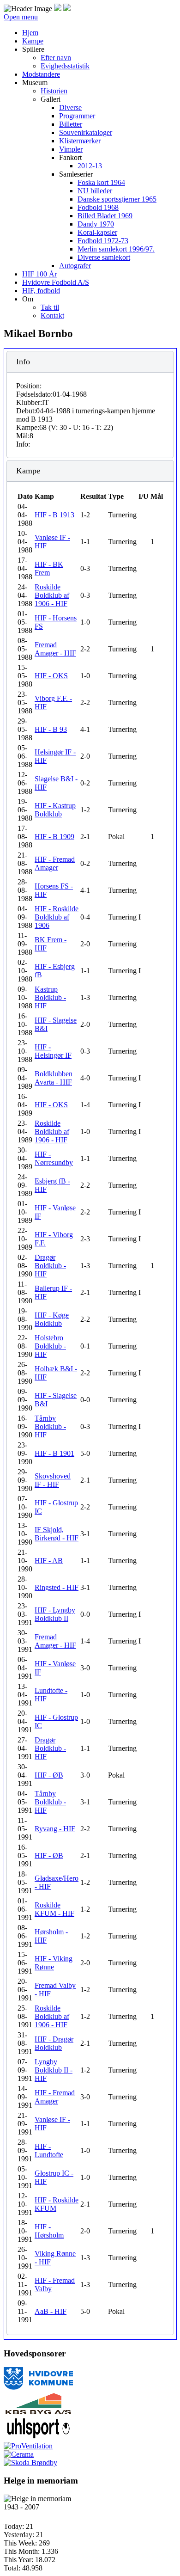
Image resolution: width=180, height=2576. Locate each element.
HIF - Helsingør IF (53, 1051)
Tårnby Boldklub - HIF (50, 1426)
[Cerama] (19, 2454)
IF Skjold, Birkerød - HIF (57, 1534)
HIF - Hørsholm (49, 2231)
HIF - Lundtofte (49, 2150)
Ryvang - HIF (55, 1829)
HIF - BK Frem (49, 568)
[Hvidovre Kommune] (38, 2388)
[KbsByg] (38, 2413)
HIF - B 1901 (54, 1453)
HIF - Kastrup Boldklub (55, 810)
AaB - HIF (51, 2311)
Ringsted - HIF (57, 1587)
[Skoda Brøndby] (30, 2463)
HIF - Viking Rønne (54, 1963)
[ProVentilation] (28, 2446)
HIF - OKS (51, 676)
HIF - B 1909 (54, 837)
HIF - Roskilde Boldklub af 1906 (57, 917)
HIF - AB (49, 1561)
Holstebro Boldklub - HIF (50, 1346)
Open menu (21, 17)
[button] (33, 49)
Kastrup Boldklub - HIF (50, 997)
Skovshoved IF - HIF (53, 1480)
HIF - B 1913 (54, 515)
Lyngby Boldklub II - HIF (54, 2070)
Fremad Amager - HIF (55, 649)
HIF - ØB (49, 1775)
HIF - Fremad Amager (55, 863)
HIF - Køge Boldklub (52, 1319)
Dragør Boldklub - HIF (50, 1266)
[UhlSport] (38, 2438)
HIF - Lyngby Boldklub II (55, 1614)
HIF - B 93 (51, 729)
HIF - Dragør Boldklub (54, 2043)
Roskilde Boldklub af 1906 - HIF (52, 595)
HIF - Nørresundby (54, 1158)
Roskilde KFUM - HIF (54, 1909)
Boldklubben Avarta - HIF (54, 1078)
